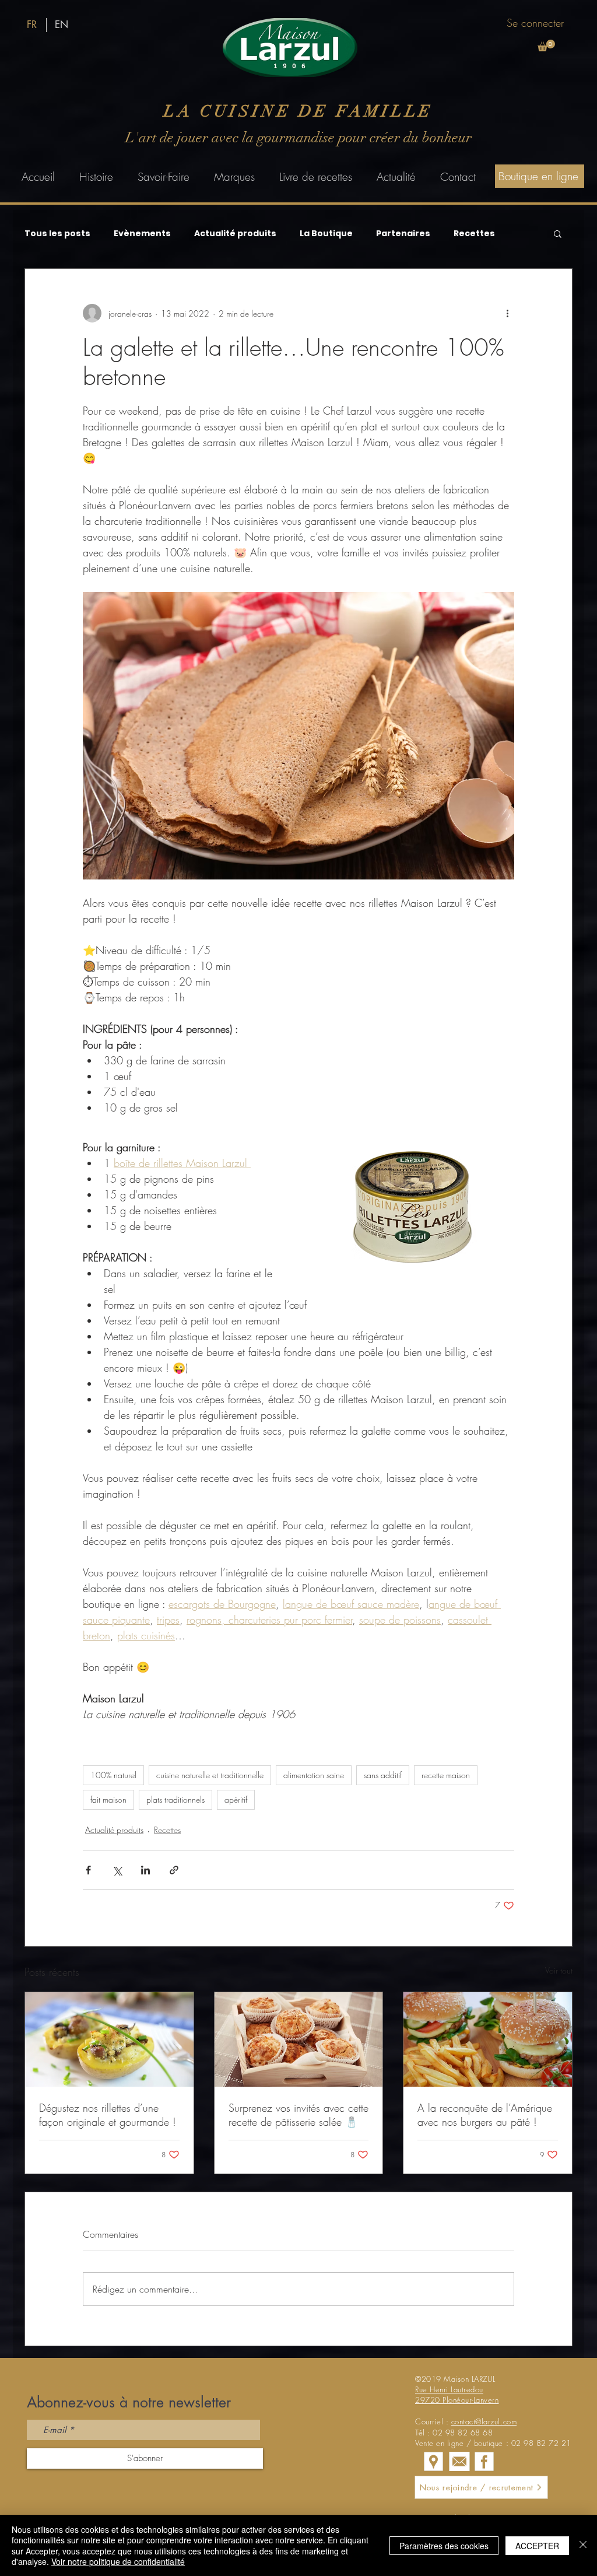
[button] (546, 45)
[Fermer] (583, 2545)
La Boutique (326, 234)
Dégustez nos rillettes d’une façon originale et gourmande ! (108, 2115)
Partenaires (403, 234)
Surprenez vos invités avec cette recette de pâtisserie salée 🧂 (298, 2115)
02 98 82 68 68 (463, 2433)
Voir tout (559, 1970)
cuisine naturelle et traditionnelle (210, 1775)
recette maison (446, 1775)
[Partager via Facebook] (88, 1870)
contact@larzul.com (484, 2421)
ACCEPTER (537, 2546)
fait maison (108, 1799)
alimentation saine (314, 1775)
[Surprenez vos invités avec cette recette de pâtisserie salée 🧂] (299, 2039)
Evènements (142, 234)
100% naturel (113, 1775)
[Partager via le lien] (174, 1870)
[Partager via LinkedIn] (145, 1870)
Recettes (474, 234)
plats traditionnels (175, 1799)
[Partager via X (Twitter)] (117, 1870)
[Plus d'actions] (507, 313)
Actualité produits (235, 234)
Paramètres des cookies (444, 2546)
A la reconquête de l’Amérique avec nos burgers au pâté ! (485, 2115)
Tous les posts (57, 234)
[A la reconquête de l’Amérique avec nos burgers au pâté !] (488, 2039)
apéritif (236, 1799)
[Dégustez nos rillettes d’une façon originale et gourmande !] (109, 2039)
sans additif (383, 1775)
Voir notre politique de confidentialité (118, 2561)
